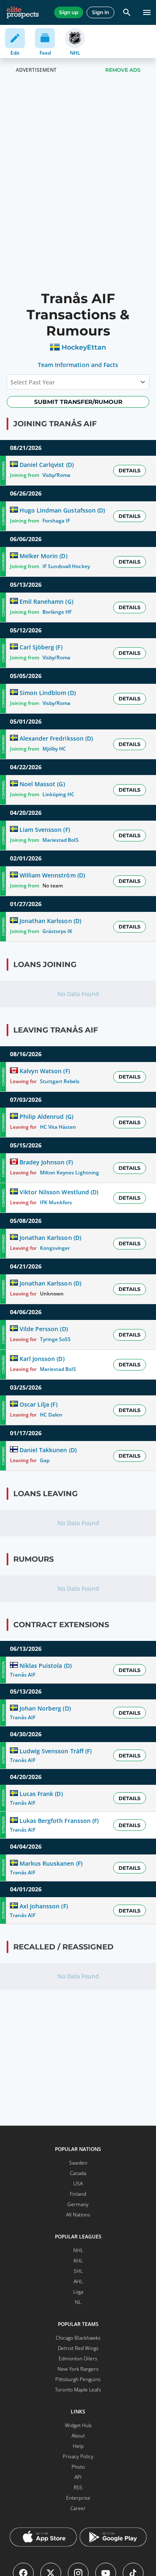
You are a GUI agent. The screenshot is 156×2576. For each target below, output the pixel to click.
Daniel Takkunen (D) (48, 1450)
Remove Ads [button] (123, 70)
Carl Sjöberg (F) (41, 647)
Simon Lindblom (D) (47, 693)
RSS (78, 2487)
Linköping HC (58, 794)
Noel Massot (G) (42, 784)
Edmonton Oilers (78, 2358)
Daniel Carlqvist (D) (46, 465)
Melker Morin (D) (43, 556)
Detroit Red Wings (78, 2348)
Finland (78, 2194)
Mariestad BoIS (61, 840)
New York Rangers (78, 2369)
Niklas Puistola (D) (45, 1666)
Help (78, 2446)
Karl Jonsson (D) (42, 1359)
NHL (78, 2250)
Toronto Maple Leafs (78, 2390)
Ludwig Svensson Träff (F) (56, 1751)
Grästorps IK (57, 931)
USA (78, 2184)
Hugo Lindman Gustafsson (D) (62, 510)
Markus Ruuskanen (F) (51, 1863)
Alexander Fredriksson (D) (56, 738)
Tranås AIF (23, 1675)
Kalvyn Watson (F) (45, 1071)
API (78, 2477)
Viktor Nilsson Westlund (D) (59, 1192)
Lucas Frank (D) (41, 1794)
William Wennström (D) (52, 875)
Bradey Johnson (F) (46, 1162)
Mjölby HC (54, 749)
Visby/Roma (56, 475)
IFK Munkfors (56, 1202)
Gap (45, 1460)
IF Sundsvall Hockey (66, 566)
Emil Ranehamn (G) (46, 601)
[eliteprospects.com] (23, 12)
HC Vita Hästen (58, 1127)
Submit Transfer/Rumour (78, 402)
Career (78, 2508)
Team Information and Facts (78, 365)
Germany (78, 2204)
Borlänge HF (57, 612)
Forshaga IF (56, 521)
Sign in (100, 12)
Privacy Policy (78, 2456)
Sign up (69, 12)
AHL (78, 2281)
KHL (78, 2261)
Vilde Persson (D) (43, 1329)
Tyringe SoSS (55, 1339)
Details (130, 470)
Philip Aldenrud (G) (46, 1117)
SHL (78, 2271)
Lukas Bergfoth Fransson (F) (59, 1821)
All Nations (78, 2215)
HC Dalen (51, 1415)
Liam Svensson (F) (45, 830)
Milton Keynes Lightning (69, 1173)
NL (78, 2302)
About (78, 2436)
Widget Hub (78, 2425)
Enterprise (78, 2498)
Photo (78, 2467)
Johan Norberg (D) (45, 1708)
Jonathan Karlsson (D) (50, 921)
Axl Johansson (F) (43, 1906)
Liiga (78, 2292)
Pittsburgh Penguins (78, 2379)
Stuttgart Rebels (60, 1081)
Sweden (78, 2163)
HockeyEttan (84, 347)
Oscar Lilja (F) (38, 1404)
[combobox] (11, 382)
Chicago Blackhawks (78, 2338)
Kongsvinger (55, 1248)
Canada (78, 2173)
